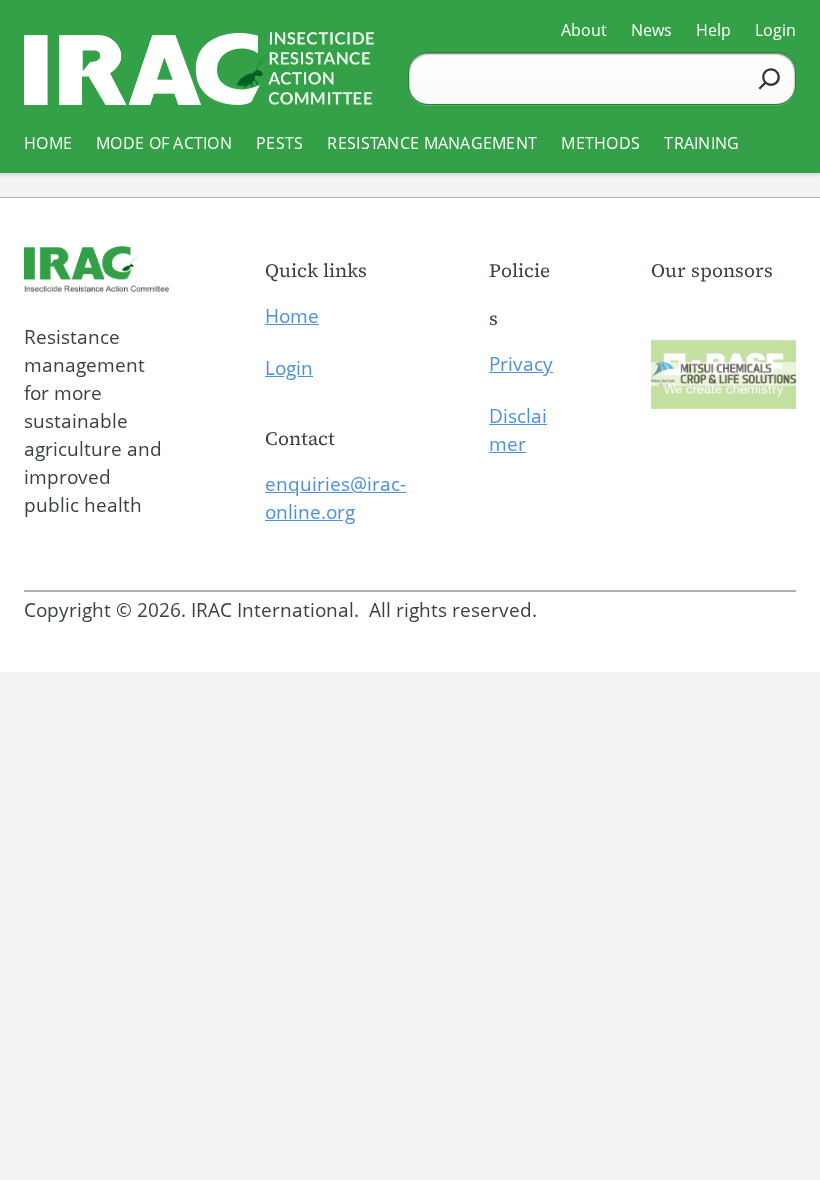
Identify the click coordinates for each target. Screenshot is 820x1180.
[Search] (769, 78)
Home (292, 316)
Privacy (521, 364)
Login (289, 368)
